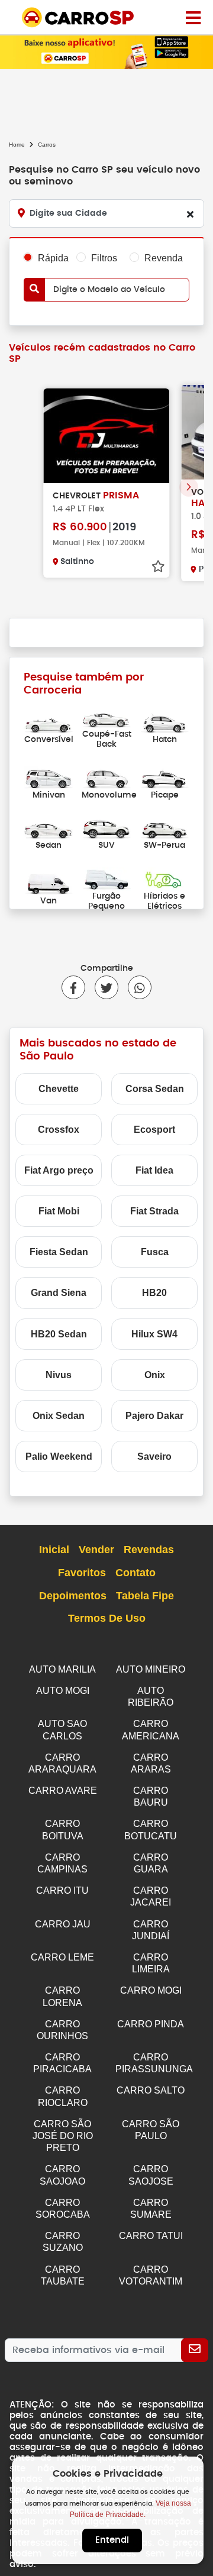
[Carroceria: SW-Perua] (164, 828)
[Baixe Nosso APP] (106, 51)
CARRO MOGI (151, 1990)
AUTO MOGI (63, 1691)
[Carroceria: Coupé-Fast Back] (106, 717)
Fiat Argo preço (59, 1170)
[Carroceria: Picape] (164, 777)
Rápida (53, 258)
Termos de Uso (107, 1618)
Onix (155, 1375)
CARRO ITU (62, 1890)
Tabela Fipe (145, 1596)
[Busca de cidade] (190, 214)
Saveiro (154, 1457)
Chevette (59, 1089)
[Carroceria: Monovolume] (106, 777)
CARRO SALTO (151, 2090)
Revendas (149, 1550)
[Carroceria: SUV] (106, 828)
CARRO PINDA (151, 2024)
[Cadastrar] (195, 2350)
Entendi (112, 2540)
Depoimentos (73, 1596)
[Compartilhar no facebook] (73, 987)
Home (17, 145)
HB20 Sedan (59, 1334)
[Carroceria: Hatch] (164, 722)
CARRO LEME (62, 1957)
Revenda (164, 258)
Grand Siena (59, 1293)
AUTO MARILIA (62, 1669)
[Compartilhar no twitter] (102, 987)
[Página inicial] (193, 17)
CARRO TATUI (151, 2236)
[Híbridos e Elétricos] (164, 878)
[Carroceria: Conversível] (49, 722)
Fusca (155, 1252)
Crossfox (59, 1130)
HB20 (154, 1293)
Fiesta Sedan (59, 1252)
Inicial (54, 1550)
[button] (189, 487)
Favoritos (82, 1573)
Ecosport (154, 1130)
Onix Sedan (59, 1416)
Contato (135, 1573)
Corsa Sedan (155, 1089)
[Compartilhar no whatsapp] (135, 987)
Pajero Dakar (154, 1416)
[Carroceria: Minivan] (49, 777)
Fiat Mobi (59, 1211)
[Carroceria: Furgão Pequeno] (106, 878)
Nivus (59, 1375)
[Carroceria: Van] (49, 884)
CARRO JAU (63, 1924)
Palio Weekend (59, 1457)
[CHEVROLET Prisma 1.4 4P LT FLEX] (106, 436)
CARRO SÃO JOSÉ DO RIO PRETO (63, 2136)
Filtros (104, 258)
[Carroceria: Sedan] (49, 828)
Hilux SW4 (154, 1334)
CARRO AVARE (63, 1791)
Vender (96, 1550)
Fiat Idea (154, 1170)
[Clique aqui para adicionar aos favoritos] (158, 566)
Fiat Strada (154, 1211)
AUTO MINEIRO (151, 1669)
